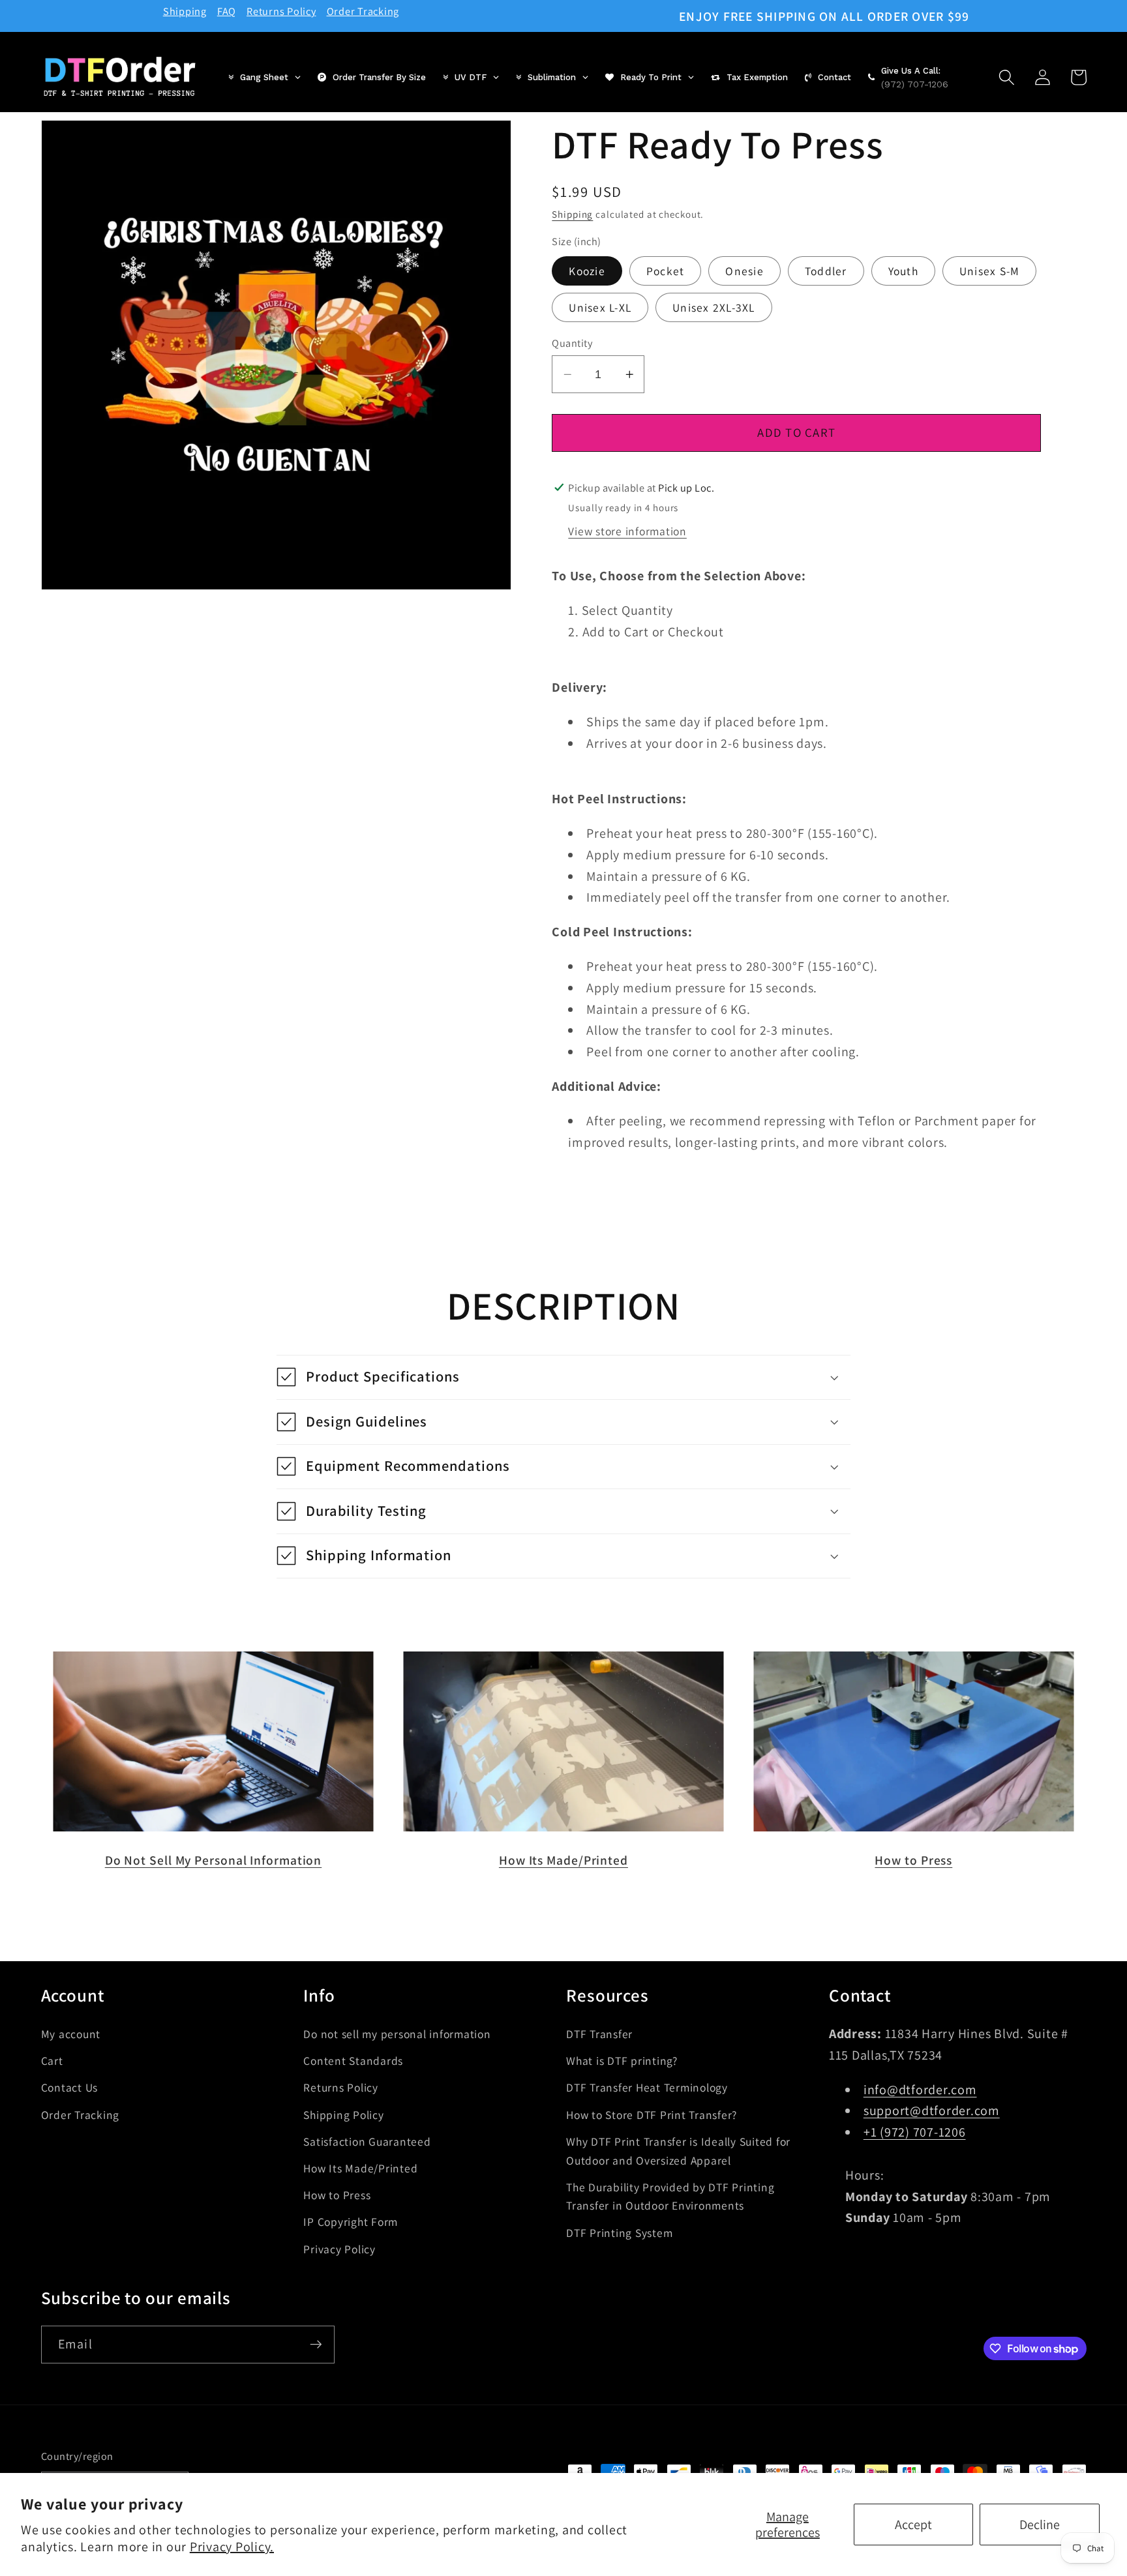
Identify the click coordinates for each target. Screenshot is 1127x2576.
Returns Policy (281, 11)
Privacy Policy (339, 2249)
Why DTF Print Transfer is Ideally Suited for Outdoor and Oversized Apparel (678, 2151)
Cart (52, 2061)
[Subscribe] (316, 2345)
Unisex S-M (990, 271)
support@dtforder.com (932, 2110)
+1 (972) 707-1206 (915, 2132)
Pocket (666, 271)
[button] (1007, 77)
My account (71, 2034)
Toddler (826, 271)
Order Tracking (363, 11)
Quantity (572, 343)
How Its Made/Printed (563, 1860)
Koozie (587, 271)
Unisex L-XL (600, 307)
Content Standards (353, 2061)
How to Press (913, 1860)
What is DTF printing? (622, 2061)
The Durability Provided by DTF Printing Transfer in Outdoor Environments (670, 2197)
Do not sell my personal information (397, 2034)
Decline (1040, 2524)
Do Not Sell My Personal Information (214, 1860)
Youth (903, 271)
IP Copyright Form (351, 2222)
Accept (913, 2524)
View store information (627, 530)
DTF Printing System (619, 2233)
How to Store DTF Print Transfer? (652, 2115)
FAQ (227, 11)
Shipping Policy (343, 2115)
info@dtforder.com (920, 2090)
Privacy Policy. (232, 2547)
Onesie (744, 271)
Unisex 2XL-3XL (714, 307)
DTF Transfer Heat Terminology (647, 2087)
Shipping (185, 11)
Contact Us (70, 2087)
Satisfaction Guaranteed (367, 2141)
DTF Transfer (599, 2034)
